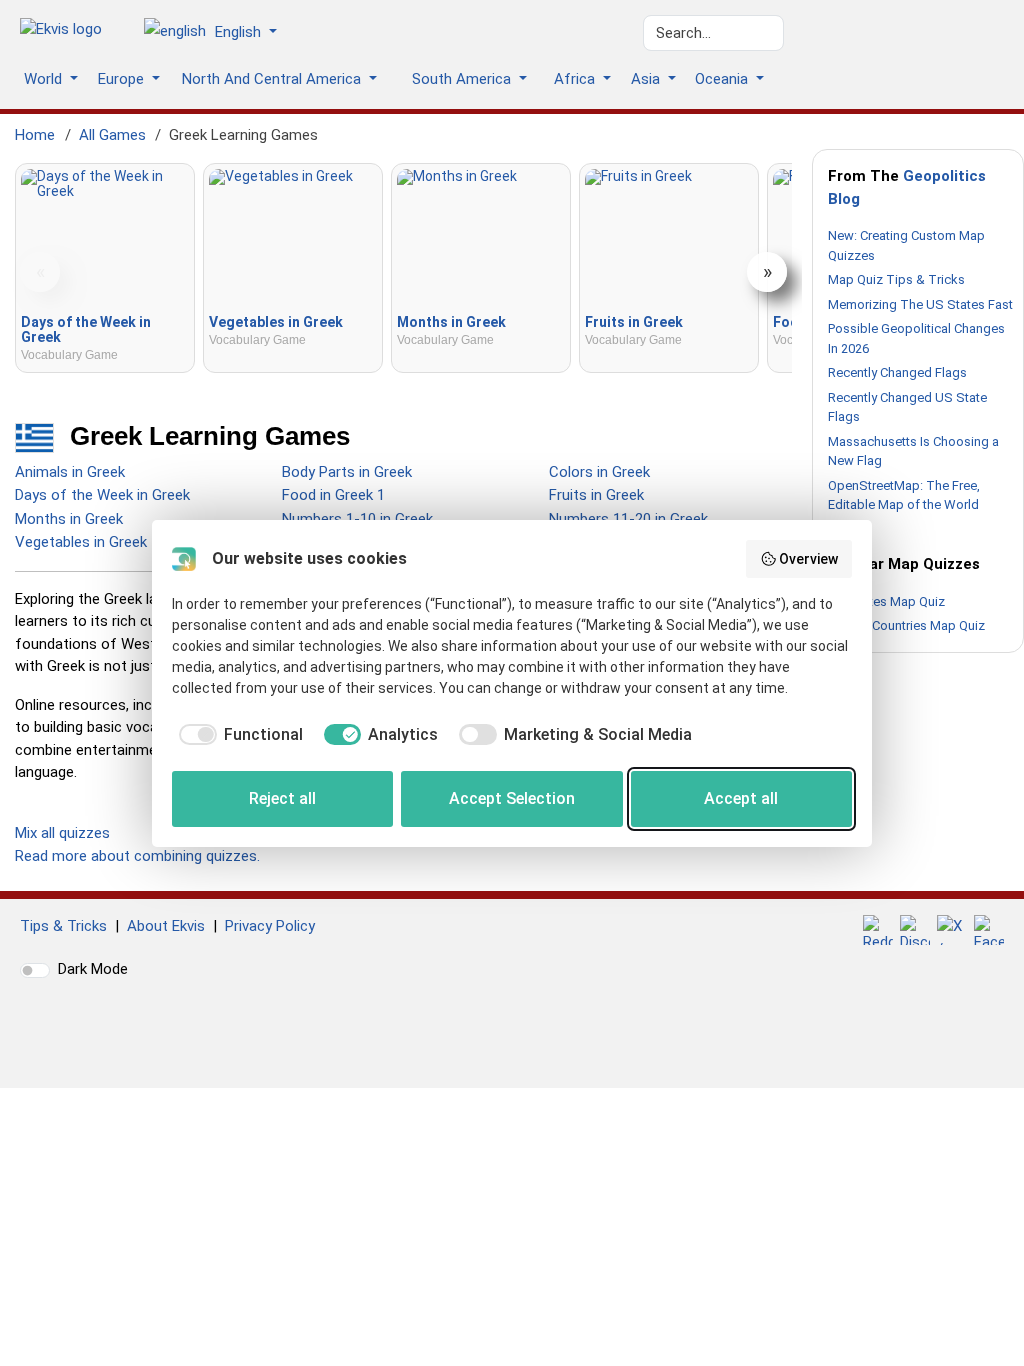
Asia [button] (647, 79)
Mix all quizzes (62, 833)
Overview (808, 559)
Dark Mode (93, 969)
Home (35, 135)
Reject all (282, 798)
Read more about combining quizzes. (137, 856)
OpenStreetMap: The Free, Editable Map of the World (904, 495)
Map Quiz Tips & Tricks (896, 279)
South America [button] (463, 79)
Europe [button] (123, 79)
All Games (112, 135)
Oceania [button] (723, 79)
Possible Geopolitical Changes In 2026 (916, 338)
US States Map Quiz (886, 601)
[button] (218, 33)
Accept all (741, 798)
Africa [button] (576, 79)
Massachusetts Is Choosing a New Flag (913, 451)
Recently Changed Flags (897, 372)
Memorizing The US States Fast (920, 304)
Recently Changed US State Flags (907, 407)
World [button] (45, 79)
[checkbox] (237, 735)
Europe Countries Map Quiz (906, 625)
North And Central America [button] (273, 79)
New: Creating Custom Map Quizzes (906, 245)
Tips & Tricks (63, 926)
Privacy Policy (270, 926)
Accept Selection (512, 798)
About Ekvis (166, 926)
